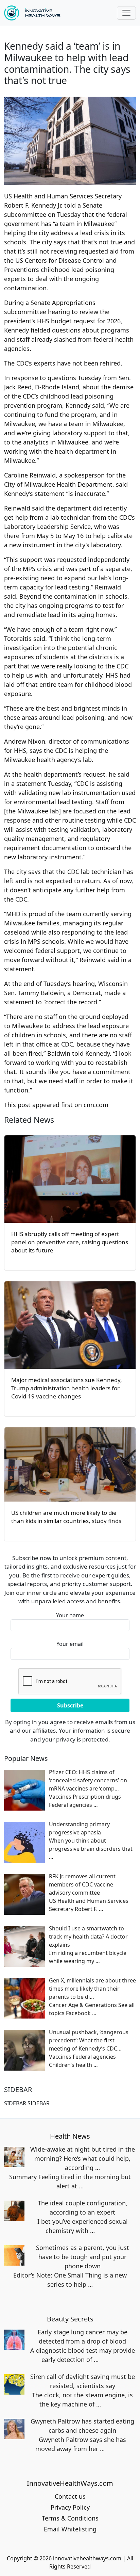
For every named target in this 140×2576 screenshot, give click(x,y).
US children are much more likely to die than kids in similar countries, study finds (66, 1517)
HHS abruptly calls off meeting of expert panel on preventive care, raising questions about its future (70, 1242)
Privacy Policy (70, 2507)
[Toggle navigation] (126, 13)
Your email (70, 1644)
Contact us (70, 2496)
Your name (70, 1615)
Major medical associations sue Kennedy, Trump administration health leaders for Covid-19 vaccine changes (67, 1388)
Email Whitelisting (70, 2529)
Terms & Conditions (70, 2518)
